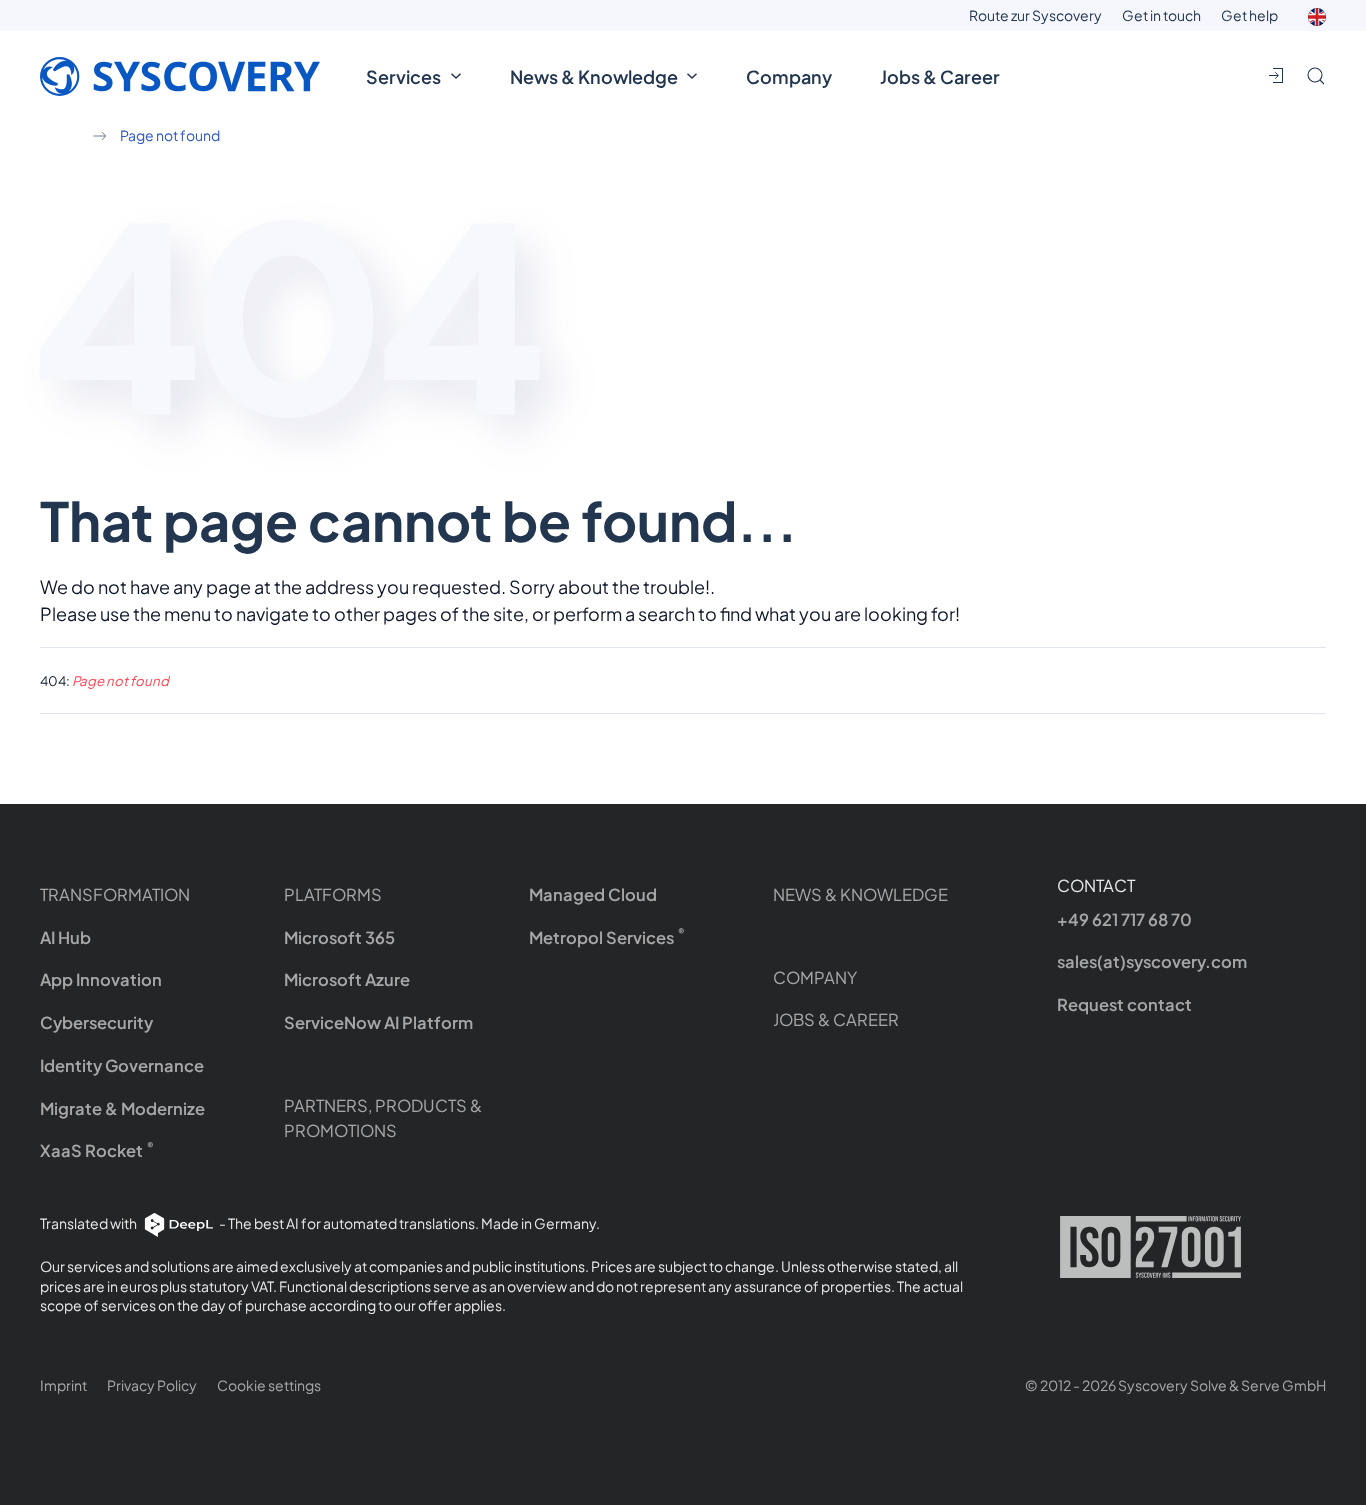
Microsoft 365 (339, 937)
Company (789, 76)
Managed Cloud (593, 894)
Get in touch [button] (1161, 15)
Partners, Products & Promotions (383, 1118)
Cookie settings (269, 1385)
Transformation (115, 894)
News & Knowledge (860, 894)
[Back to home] (190, 76)
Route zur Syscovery (1035, 15)
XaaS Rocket (97, 1150)
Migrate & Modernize (122, 1108)
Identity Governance (122, 1065)
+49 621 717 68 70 (1124, 919)
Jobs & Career (940, 76)
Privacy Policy (152, 1385)
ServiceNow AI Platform (378, 1022)
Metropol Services (607, 936)
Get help (1249, 15)
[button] (1317, 15)
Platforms (333, 894)
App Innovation (101, 979)
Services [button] (403, 76)
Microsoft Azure (347, 979)
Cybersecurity (96, 1022)
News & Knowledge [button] (594, 76)
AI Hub (65, 937)
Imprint (63, 1385)
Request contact (1124, 1004)
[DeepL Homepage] (179, 1223)
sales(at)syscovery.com (1152, 961)
